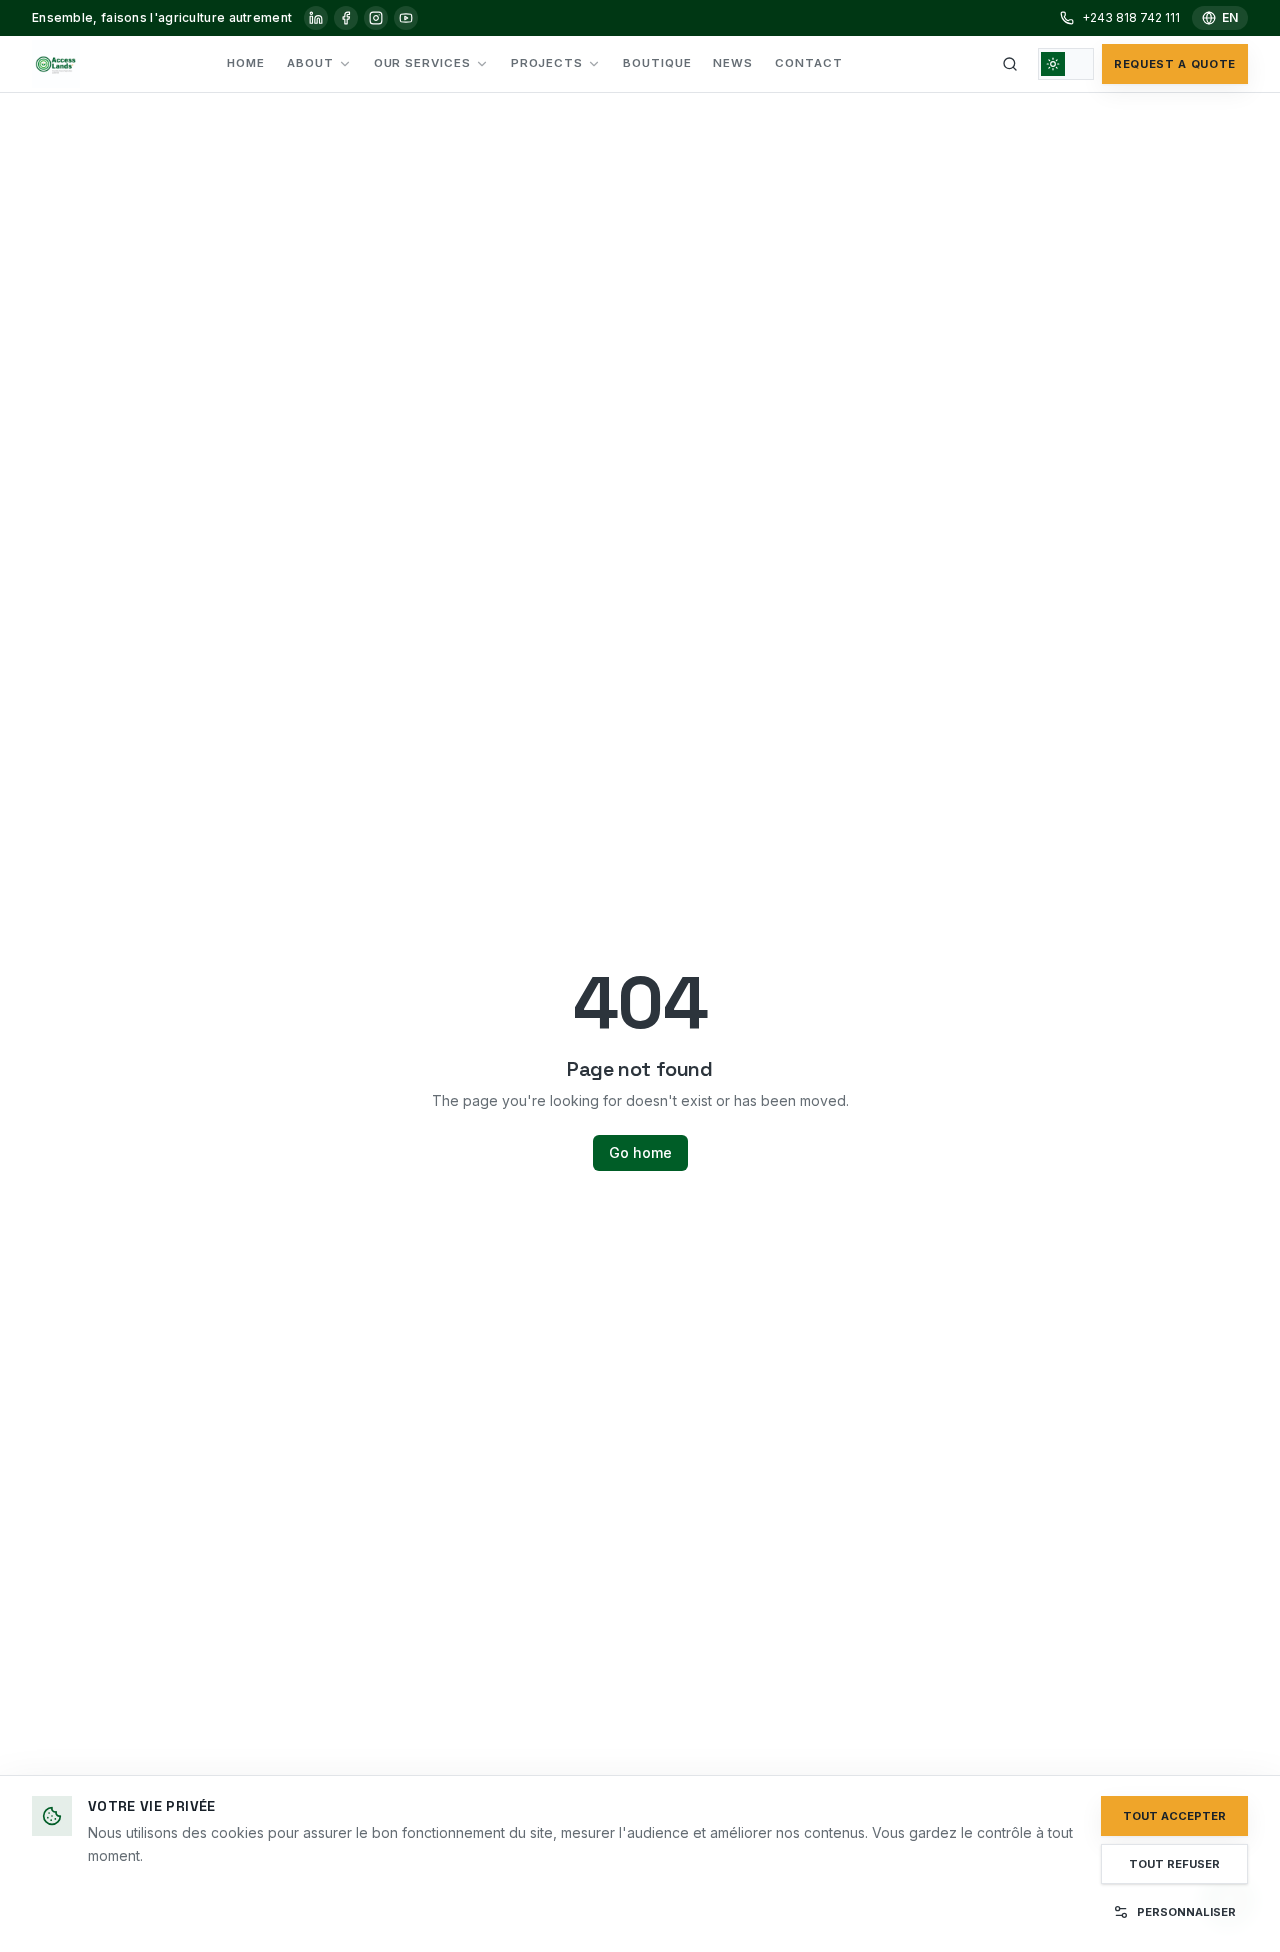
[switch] (1066, 64)
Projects (547, 63)
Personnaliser (1186, 1912)
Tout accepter (1174, 1816)
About (310, 63)
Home (246, 63)
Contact (808, 63)
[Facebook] (346, 18)
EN (1230, 17)
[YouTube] (406, 18)
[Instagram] (376, 18)
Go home (640, 1152)
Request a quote (1175, 64)
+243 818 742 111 (1131, 17)
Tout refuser (1174, 1864)
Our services (422, 63)
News (733, 63)
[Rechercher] (1010, 64)
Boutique (657, 63)
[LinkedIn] (316, 18)
